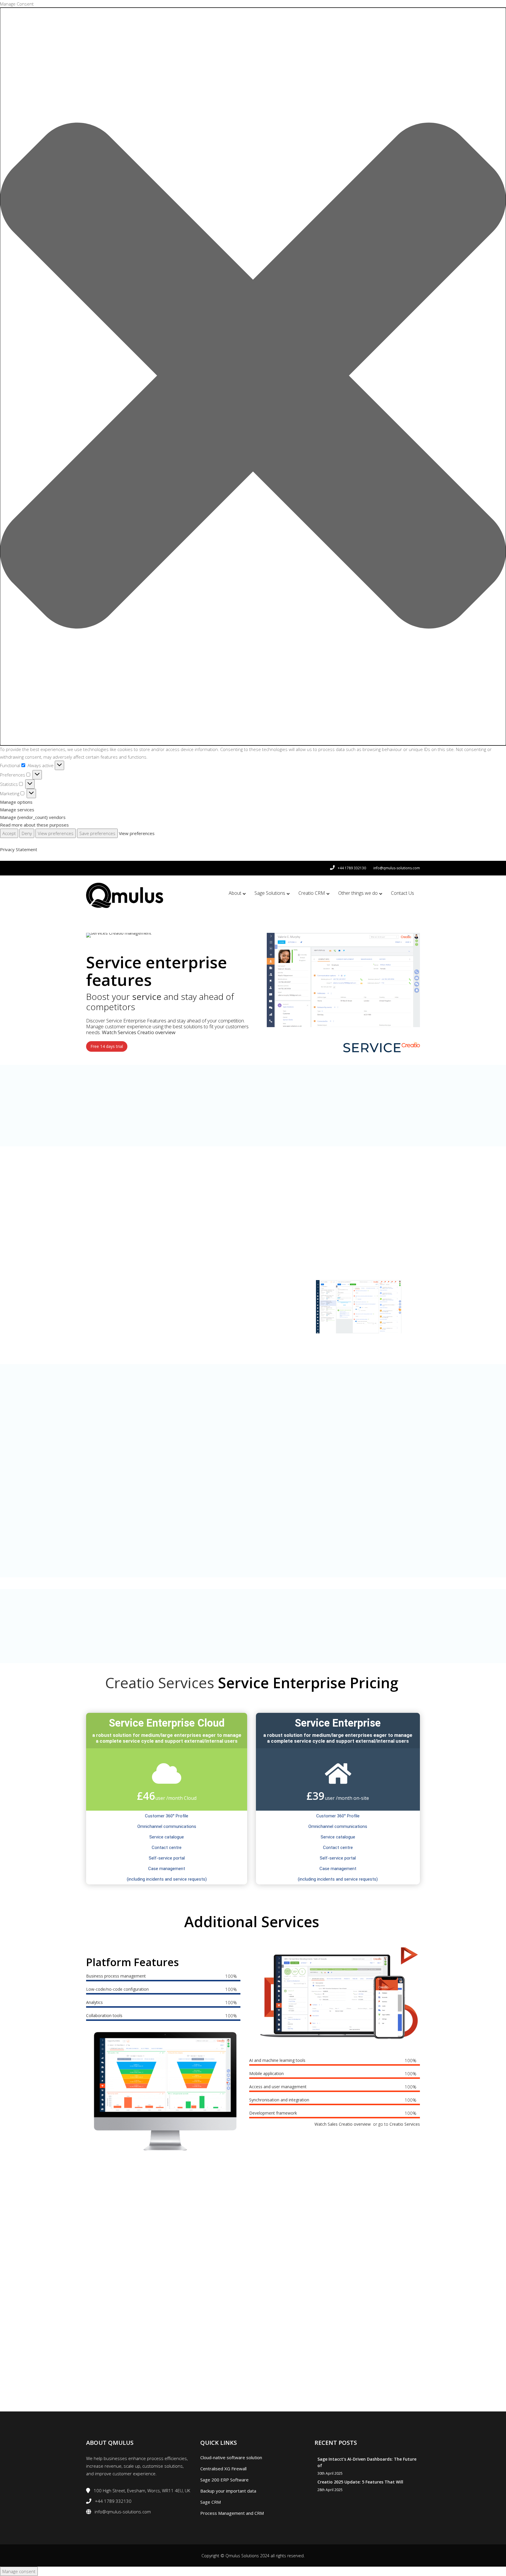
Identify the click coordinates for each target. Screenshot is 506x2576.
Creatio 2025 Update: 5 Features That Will (360, 2482)
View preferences (56, 833)
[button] (253, 377)
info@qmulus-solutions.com (397, 868)
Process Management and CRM (232, 2513)
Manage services (17, 810)
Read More (123, 1129)
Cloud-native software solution (231, 2457)
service (147, 997)
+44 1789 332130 (352, 868)
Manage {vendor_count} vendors (33, 817)
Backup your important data (228, 2491)
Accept (9, 833)
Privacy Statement (19, 849)
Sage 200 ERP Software (224, 2480)
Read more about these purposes (34, 825)
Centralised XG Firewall (223, 2469)
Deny (27, 833)
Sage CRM (211, 2502)
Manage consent (19, 2571)
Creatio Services (160, 1683)
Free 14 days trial (107, 1046)
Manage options (16, 802)
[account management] (343, 980)
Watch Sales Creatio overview (343, 2124)
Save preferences (97, 833)
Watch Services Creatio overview (139, 1032)
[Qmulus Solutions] (125, 895)
